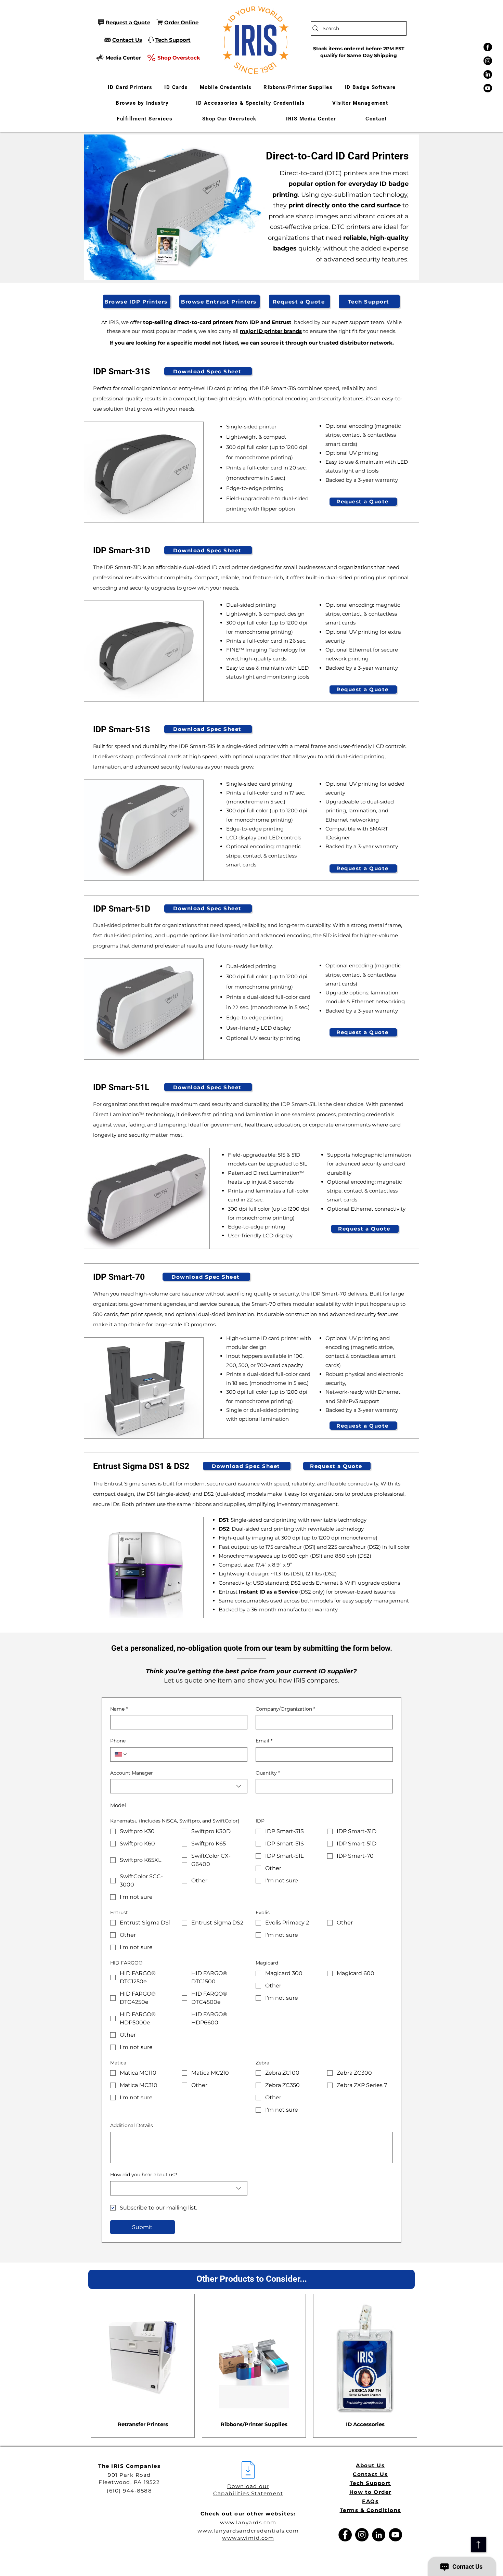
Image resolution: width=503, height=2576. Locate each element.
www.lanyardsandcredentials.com (248, 2531)
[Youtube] (488, 88)
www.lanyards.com (248, 2522)
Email (264, 1741)
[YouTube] (395, 2535)
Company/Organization (285, 1709)
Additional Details (132, 2125)
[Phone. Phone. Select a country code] (121, 1754)
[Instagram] (488, 61)
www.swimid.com (248, 2538)
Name (119, 1709)
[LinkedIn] (488, 74)
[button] (142, 103)
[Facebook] (488, 47)
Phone (118, 1741)
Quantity (268, 1773)
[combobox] (179, 1786)
